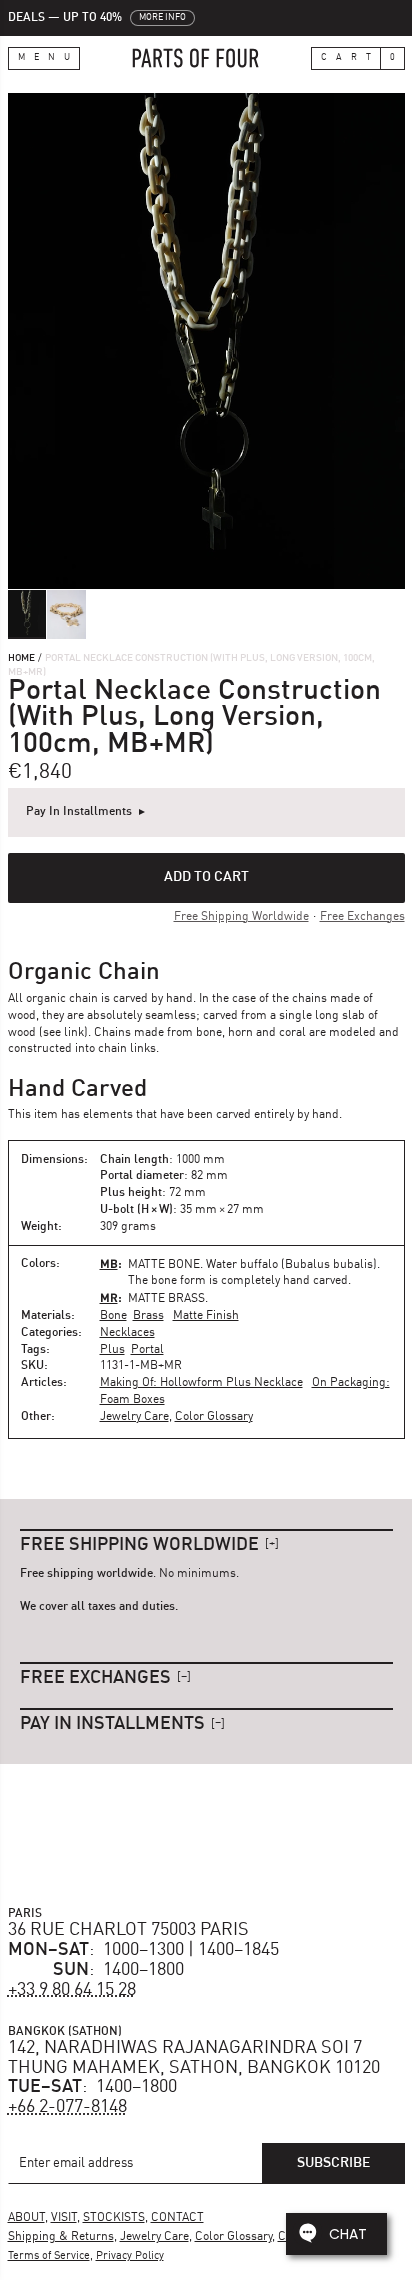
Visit (64, 2218)
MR (109, 1297)
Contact (177, 2218)
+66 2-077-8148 (67, 2107)
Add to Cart (206, 877)
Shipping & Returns (61, 2237)
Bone (113, 1316)
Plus (112, 1350)
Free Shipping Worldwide (241, 917)
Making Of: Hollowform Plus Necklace (201, 1383)
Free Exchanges (362, 917)
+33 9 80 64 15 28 (72, 1990)
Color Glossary (214, 1417)
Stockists (114, 2218)
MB (109, 1263)
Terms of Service (49, 2256)
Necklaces (127, 1333)
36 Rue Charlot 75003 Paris (128, 1930)
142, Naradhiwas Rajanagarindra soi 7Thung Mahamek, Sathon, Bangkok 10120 (194, 2058)
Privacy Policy (130, 2256)
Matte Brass (166, 1299)
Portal (147, 1350)
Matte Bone (164, 1265)
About (26, 2218)
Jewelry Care (134, 1417)
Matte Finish (206, 1316)
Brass (148, 1316)
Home (21, 658)
